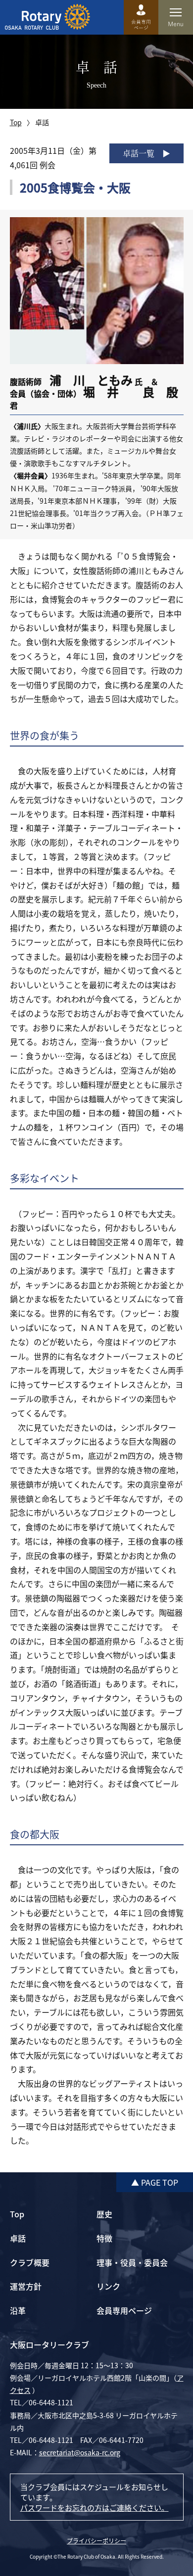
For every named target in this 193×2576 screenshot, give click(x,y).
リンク (108, 2286)
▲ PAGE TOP (155, 2182)
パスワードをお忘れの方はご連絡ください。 (95, 2507)
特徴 (104, 2238)
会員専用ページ (124, 2310)
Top (16, 122)
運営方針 (26, 2286)
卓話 (18, 2238)
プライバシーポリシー (96, 2541)
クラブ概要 (30, 2262)
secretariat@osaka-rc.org (80, 2452)
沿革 (18, 2310)
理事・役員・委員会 (132, 2262)
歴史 (104, 2214)
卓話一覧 (139, 153)
